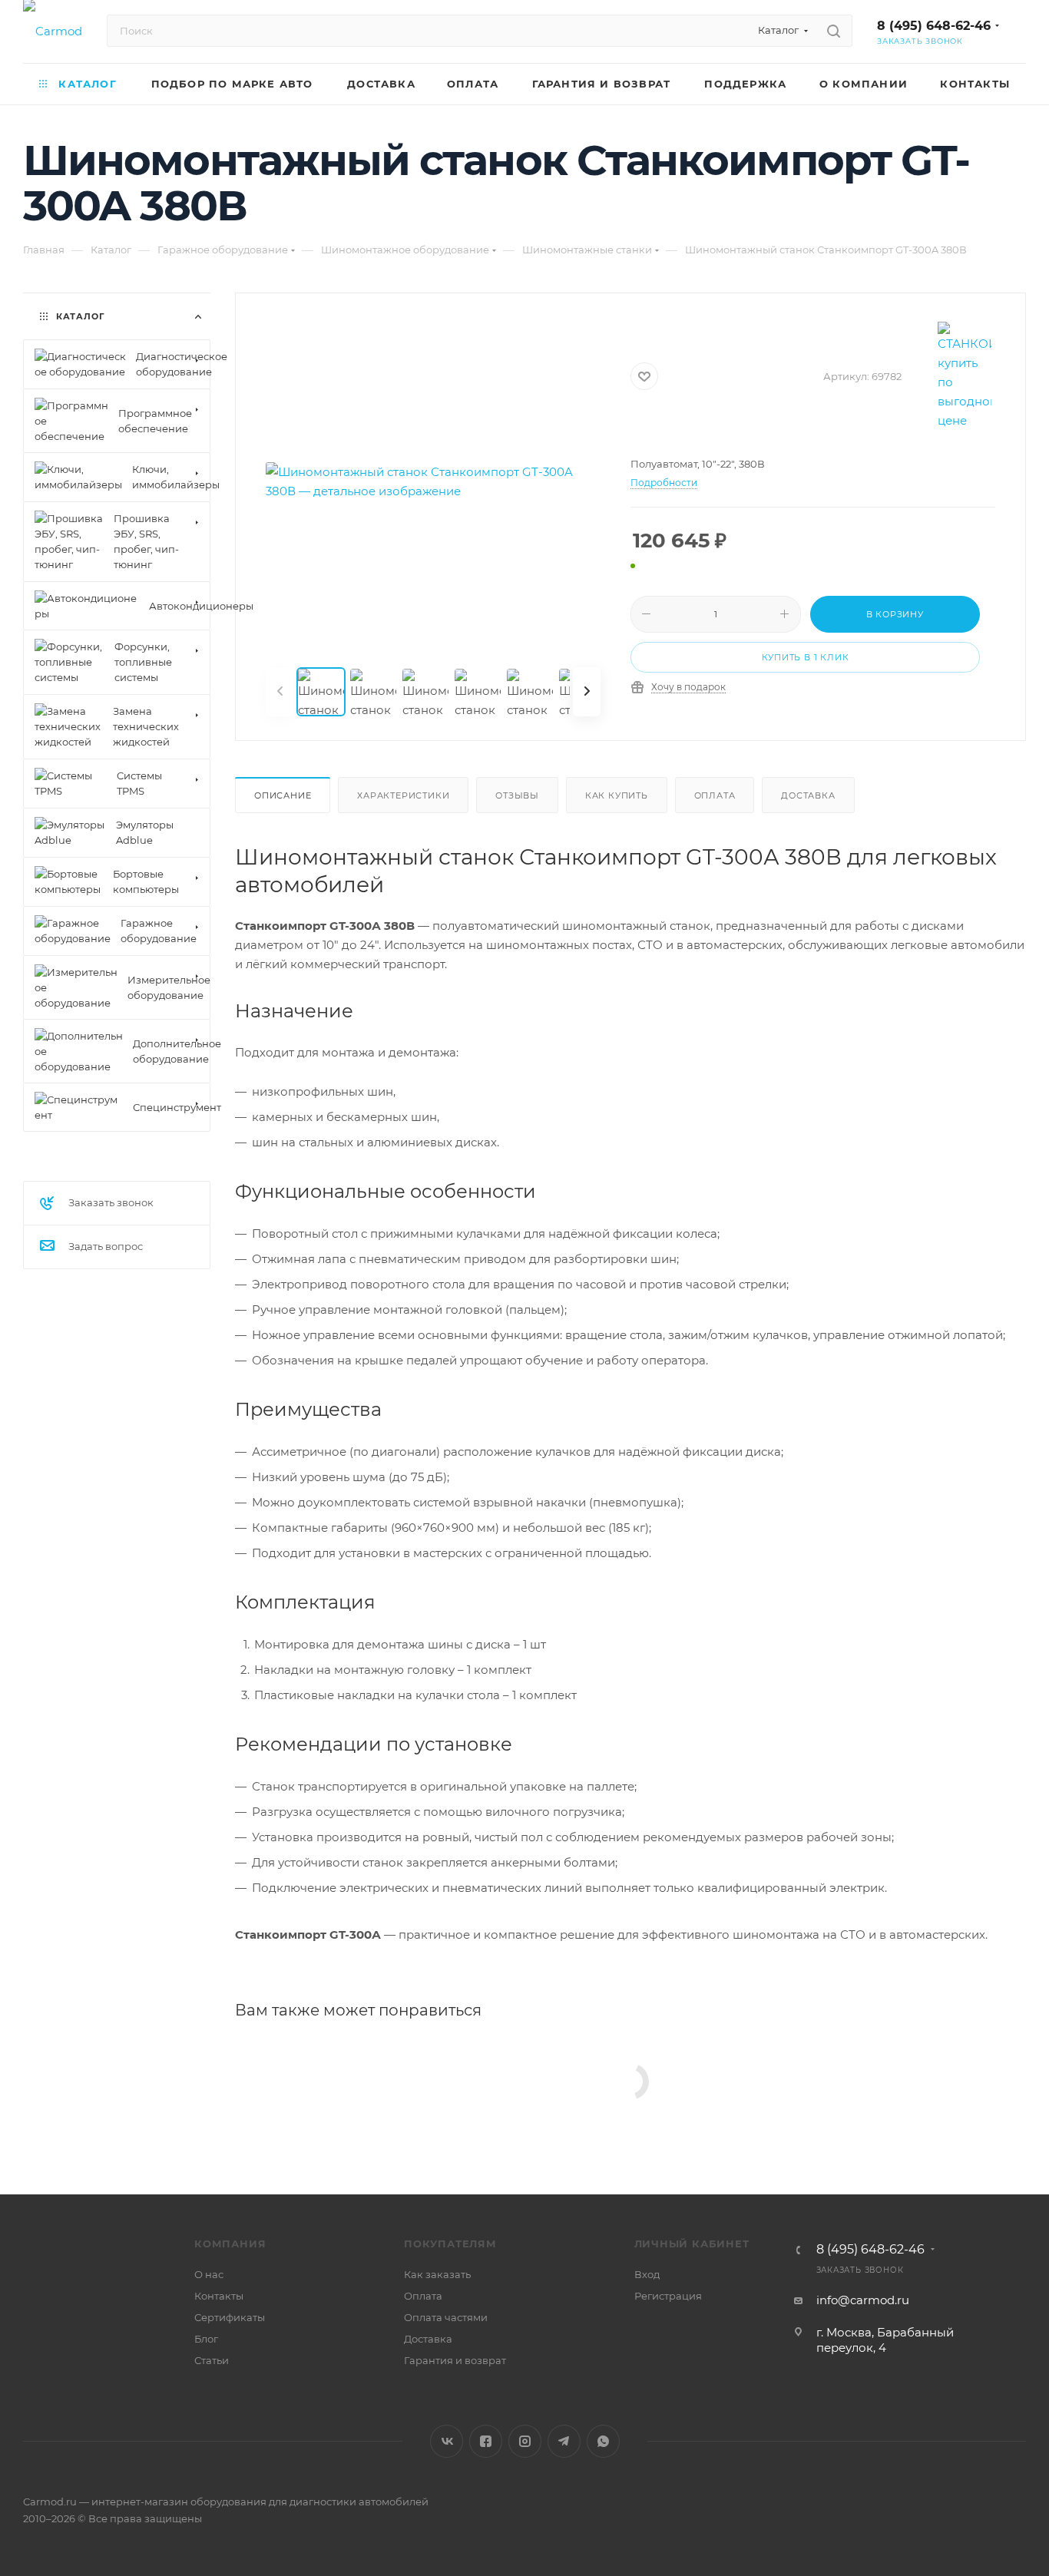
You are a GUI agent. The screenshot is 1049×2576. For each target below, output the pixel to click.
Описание (283, 795)
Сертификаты (230, 2317)
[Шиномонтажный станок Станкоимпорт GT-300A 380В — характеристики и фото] (433, 481)
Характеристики (403, 795)
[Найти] (834, 31)
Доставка (808, 795)
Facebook (486, 2441)
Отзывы (517, 795)
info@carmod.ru (863, 2300)
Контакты (219, 2296)
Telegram (564, 2441)
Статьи (212, 2360)
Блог (206, 2339)
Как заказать (437, 2274)
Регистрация (668, 2296)
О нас (209, 2274)
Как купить (617, 795)
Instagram (525, 2441)
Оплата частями (446, 2317)
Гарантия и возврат (455, 2360)
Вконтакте (447, 2441)
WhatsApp (603, 2441)
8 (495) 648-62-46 (934, 26)
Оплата (715, 795)
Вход (647, 2274)
